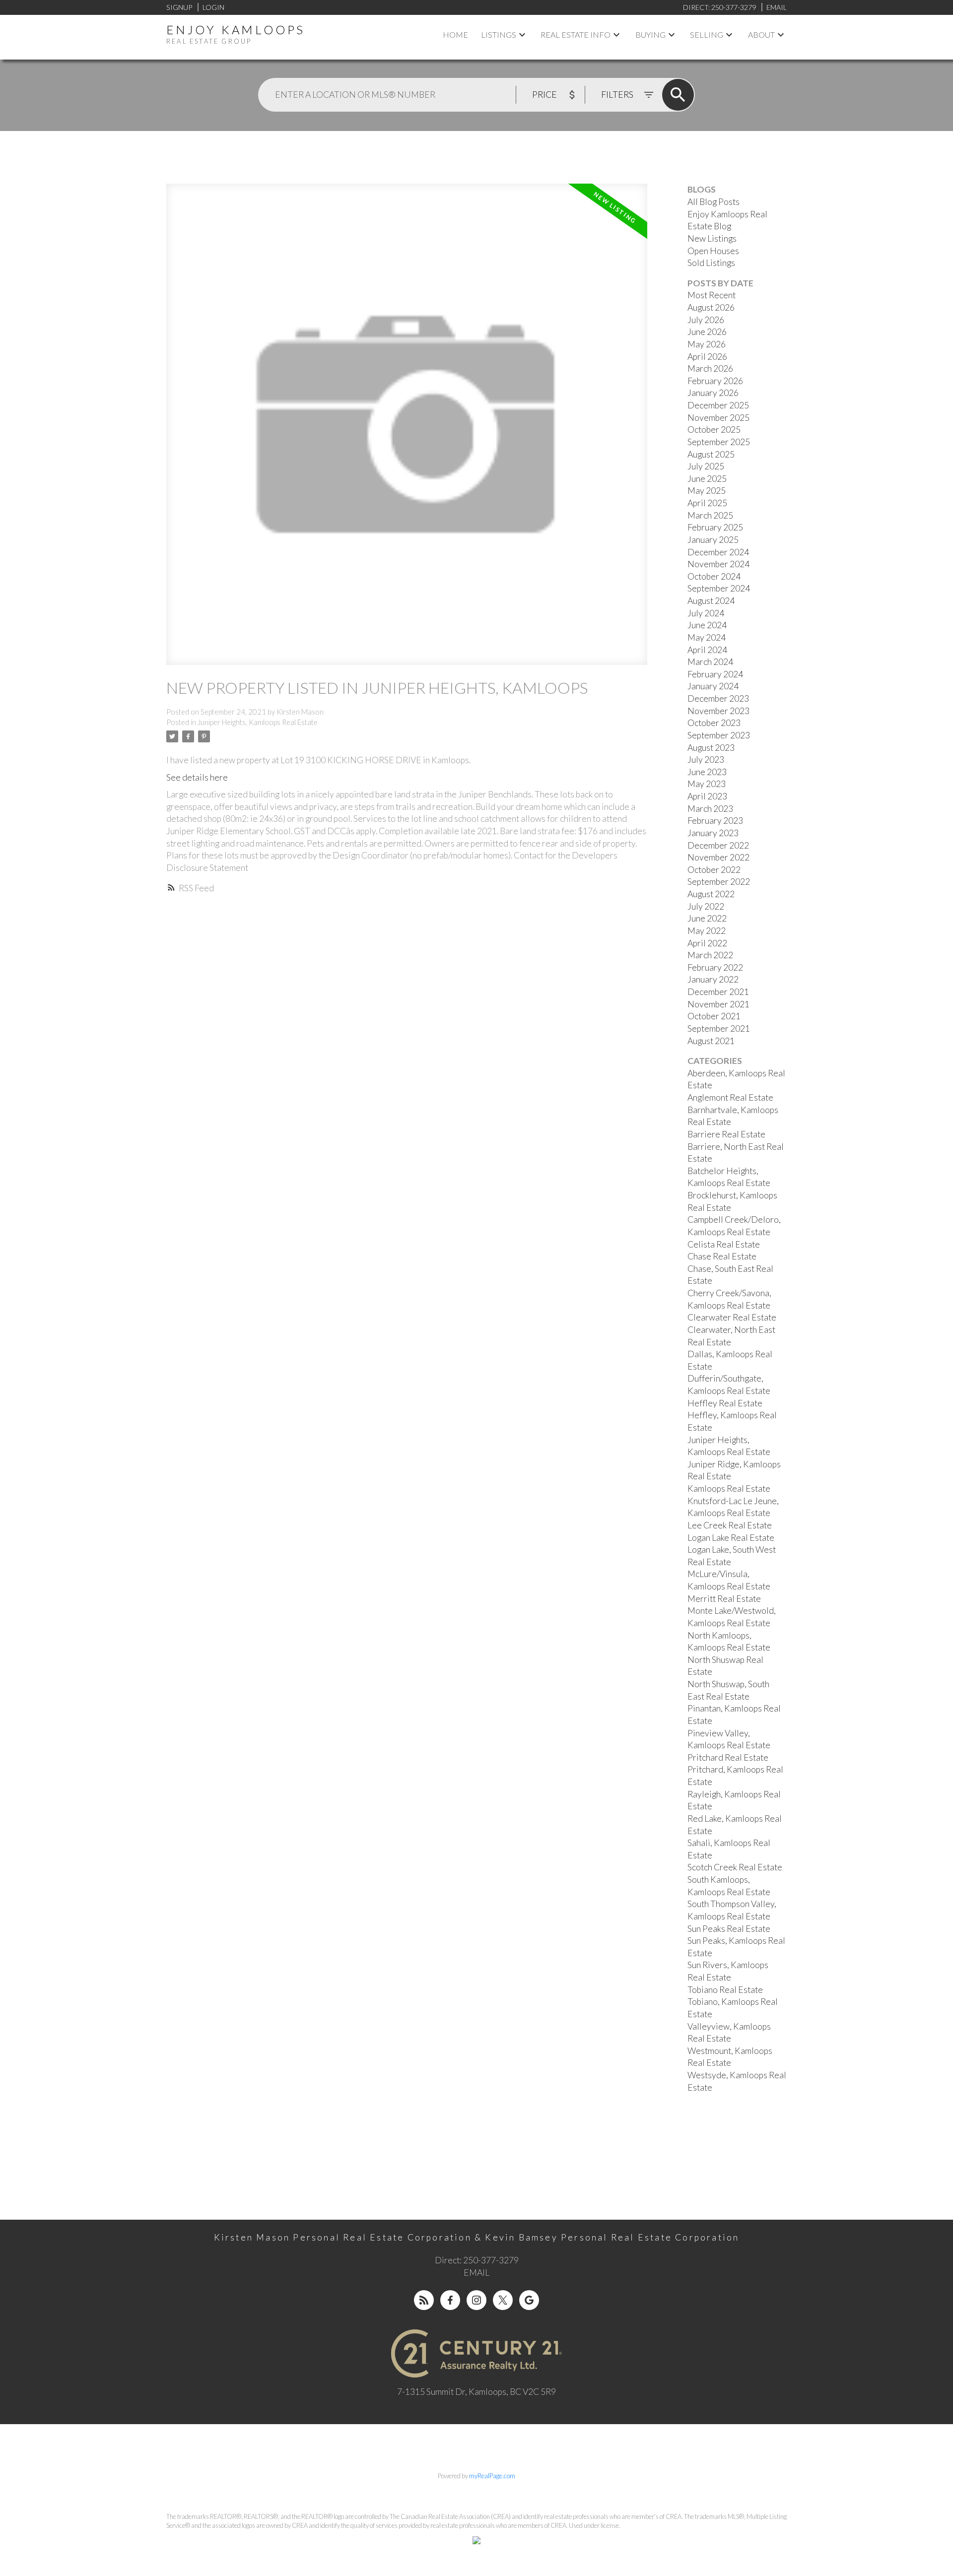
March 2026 (710, 368)
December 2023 (718, 698)
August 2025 (711, 454)
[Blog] (424, 2300)
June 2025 (707, 479)
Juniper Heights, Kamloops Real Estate (258, 722)
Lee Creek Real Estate (730, 1525)
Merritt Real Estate (724, 1599)
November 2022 (718, 857)
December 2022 (718, 845)
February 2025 (715, 527)
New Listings (712, 238)
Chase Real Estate (722, 1256)
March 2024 (710, 662)
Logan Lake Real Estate (731, 1538)
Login (213, 7)
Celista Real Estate (724, 1244)
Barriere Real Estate (726, 1134)
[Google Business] (529, 2300)
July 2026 (706, 320)
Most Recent (712, 295)
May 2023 (707, 784)
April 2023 (707, 796)
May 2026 (707, 344)
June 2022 (707, 918)
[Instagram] (476, 2300)
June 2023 (707, 772)
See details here (197, 777)
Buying (650, 34)
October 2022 (714, 870)
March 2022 (710, 955)
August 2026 (711, 307)
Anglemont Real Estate (730, 1097)
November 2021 (718, 1004)
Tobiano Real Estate (725, 1990)
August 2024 (711, 601)
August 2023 (711, 748)
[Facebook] (450, 2300)
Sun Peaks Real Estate (729, 1929)
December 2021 (718, 992)
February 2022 (715, 967)
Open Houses (713, 251)
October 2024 (714, 576)
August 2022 (711, 894)
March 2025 (710, 515)
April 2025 (707, 503)
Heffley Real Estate (725, 1403)
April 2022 (707, 943)
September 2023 (719, 735)
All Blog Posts (714, 202)
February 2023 (715, 821)
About (761, 34)
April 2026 (707, 357)
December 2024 (718, 552)
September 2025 (719, 442)
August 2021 (711, 1041)
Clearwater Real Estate (732, 1317)
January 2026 (713, 393)
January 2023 (713, 833)
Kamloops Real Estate (729, 1488)
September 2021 (719, 1028)
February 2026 (715, 381)
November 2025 (718, 418)
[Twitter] (503, 2300)
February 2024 (715, 674)
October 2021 (714, 1016)
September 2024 (719, 588)
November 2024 (718, 564)
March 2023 (710, 809)
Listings (499, 34)
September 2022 (719, 882)
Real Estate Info (576, 34)
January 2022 (713, 979)
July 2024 (706, 613)
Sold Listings (711, 263)
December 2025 (718, 405)
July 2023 (706, 760)
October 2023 (714, 723)
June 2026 (707, 332)
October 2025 (714, 429)
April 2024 (707, 650)
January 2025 (713, 540)
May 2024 (707, 637)
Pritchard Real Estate (728, 1757)
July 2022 (706, 906)
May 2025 (707, 491)
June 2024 (707, 625)
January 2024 (713, 686)
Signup (179, 7)
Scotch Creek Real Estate (735, 1867)
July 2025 (706, 466)
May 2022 (707, 931)
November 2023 (718, 711)
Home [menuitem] (455, 34)
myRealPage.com (492, 2476)
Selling (707, 34)
